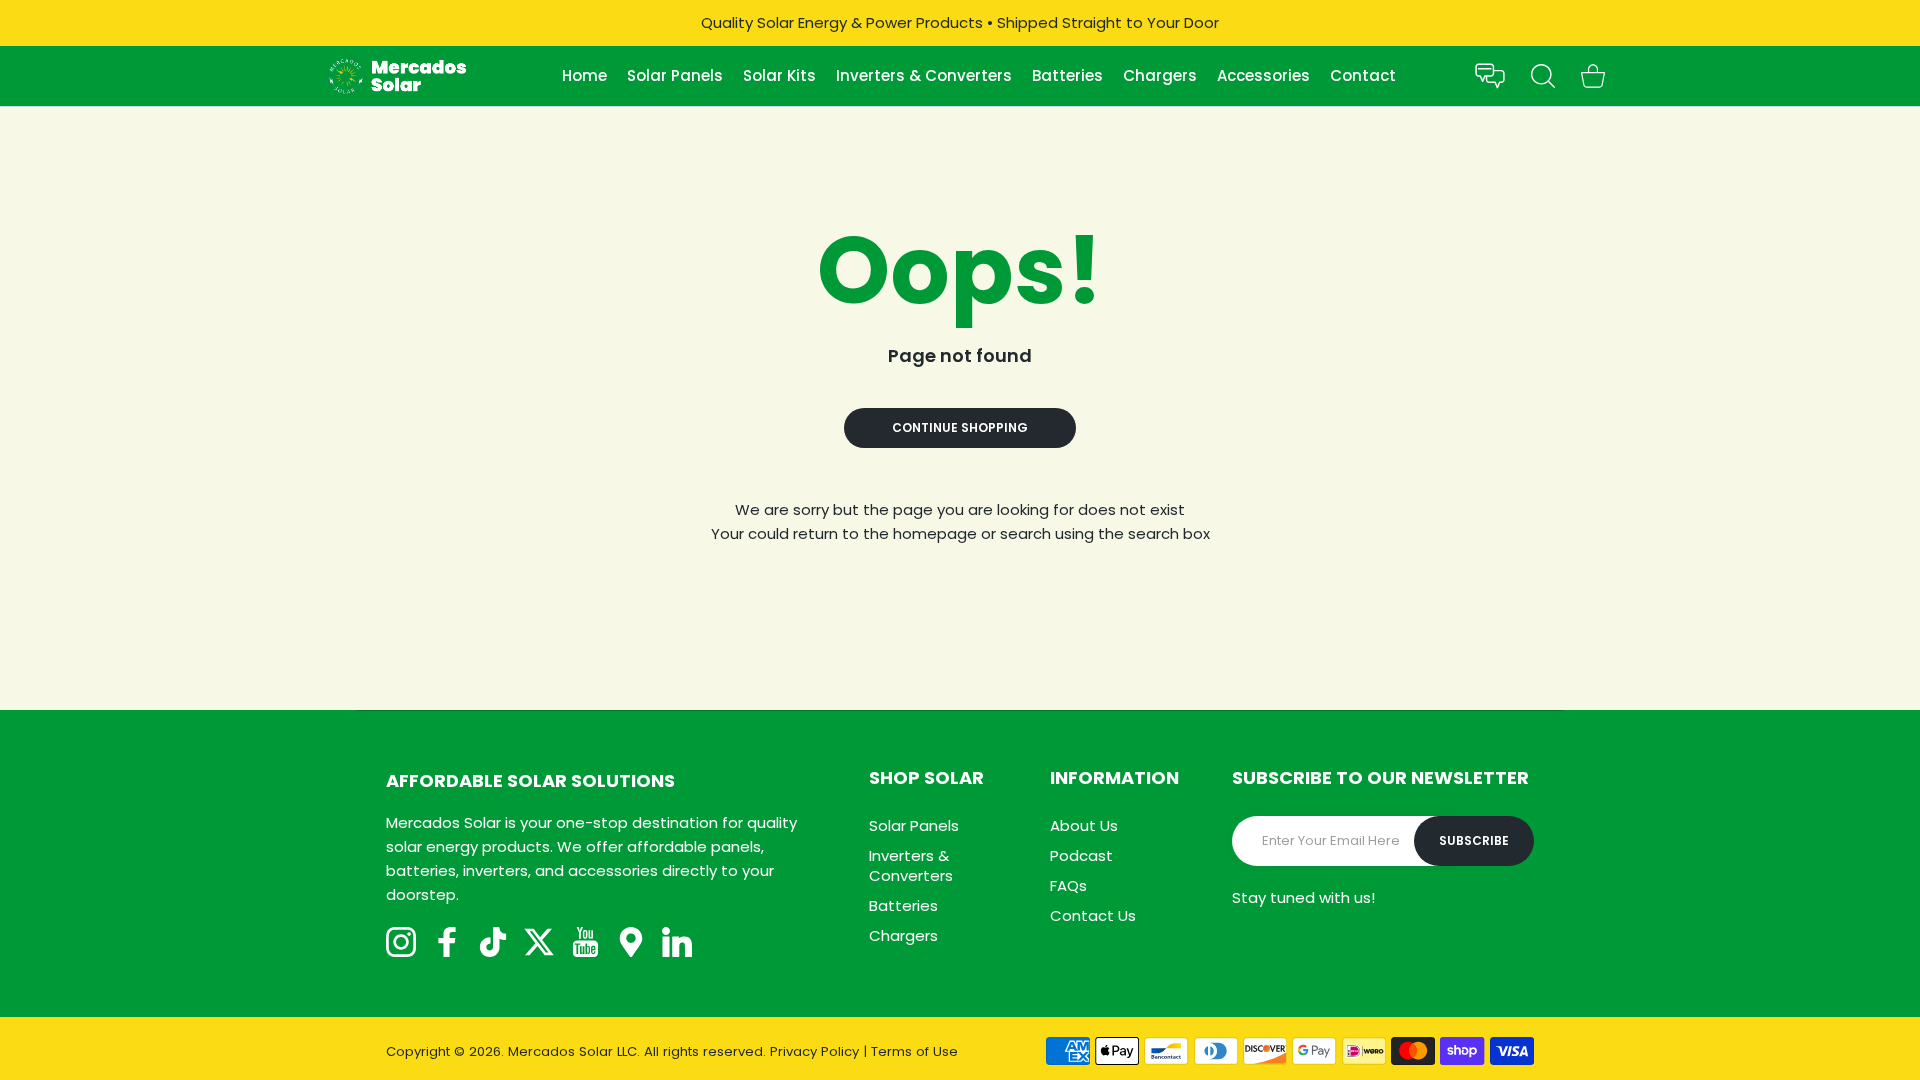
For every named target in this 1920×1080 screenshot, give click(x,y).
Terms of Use (914, 1051)
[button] (1490, 76)
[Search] (1543, 76)
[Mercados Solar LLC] (397, 76)
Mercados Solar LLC (572, 1051)
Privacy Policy (814, 1051)
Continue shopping (960, 427)
